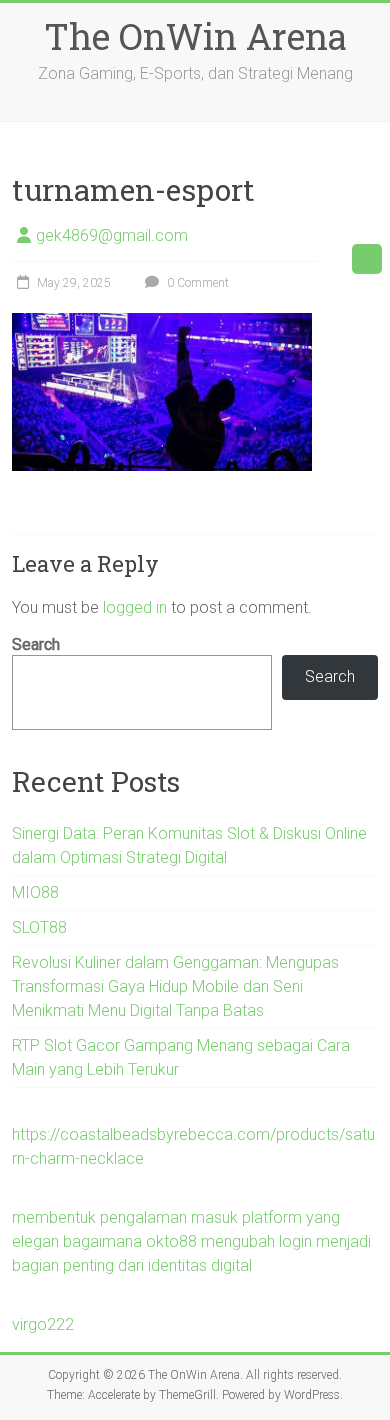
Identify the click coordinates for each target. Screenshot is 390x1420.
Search (36, 644)
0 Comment (196, 283)
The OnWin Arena (195, 36)
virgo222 (43, 1324)
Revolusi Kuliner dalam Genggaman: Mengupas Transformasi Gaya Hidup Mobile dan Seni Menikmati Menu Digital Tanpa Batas (175, 986)
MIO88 (35, 892)
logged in (135, 607)
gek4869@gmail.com (112, 235)
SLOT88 (39, 927)
